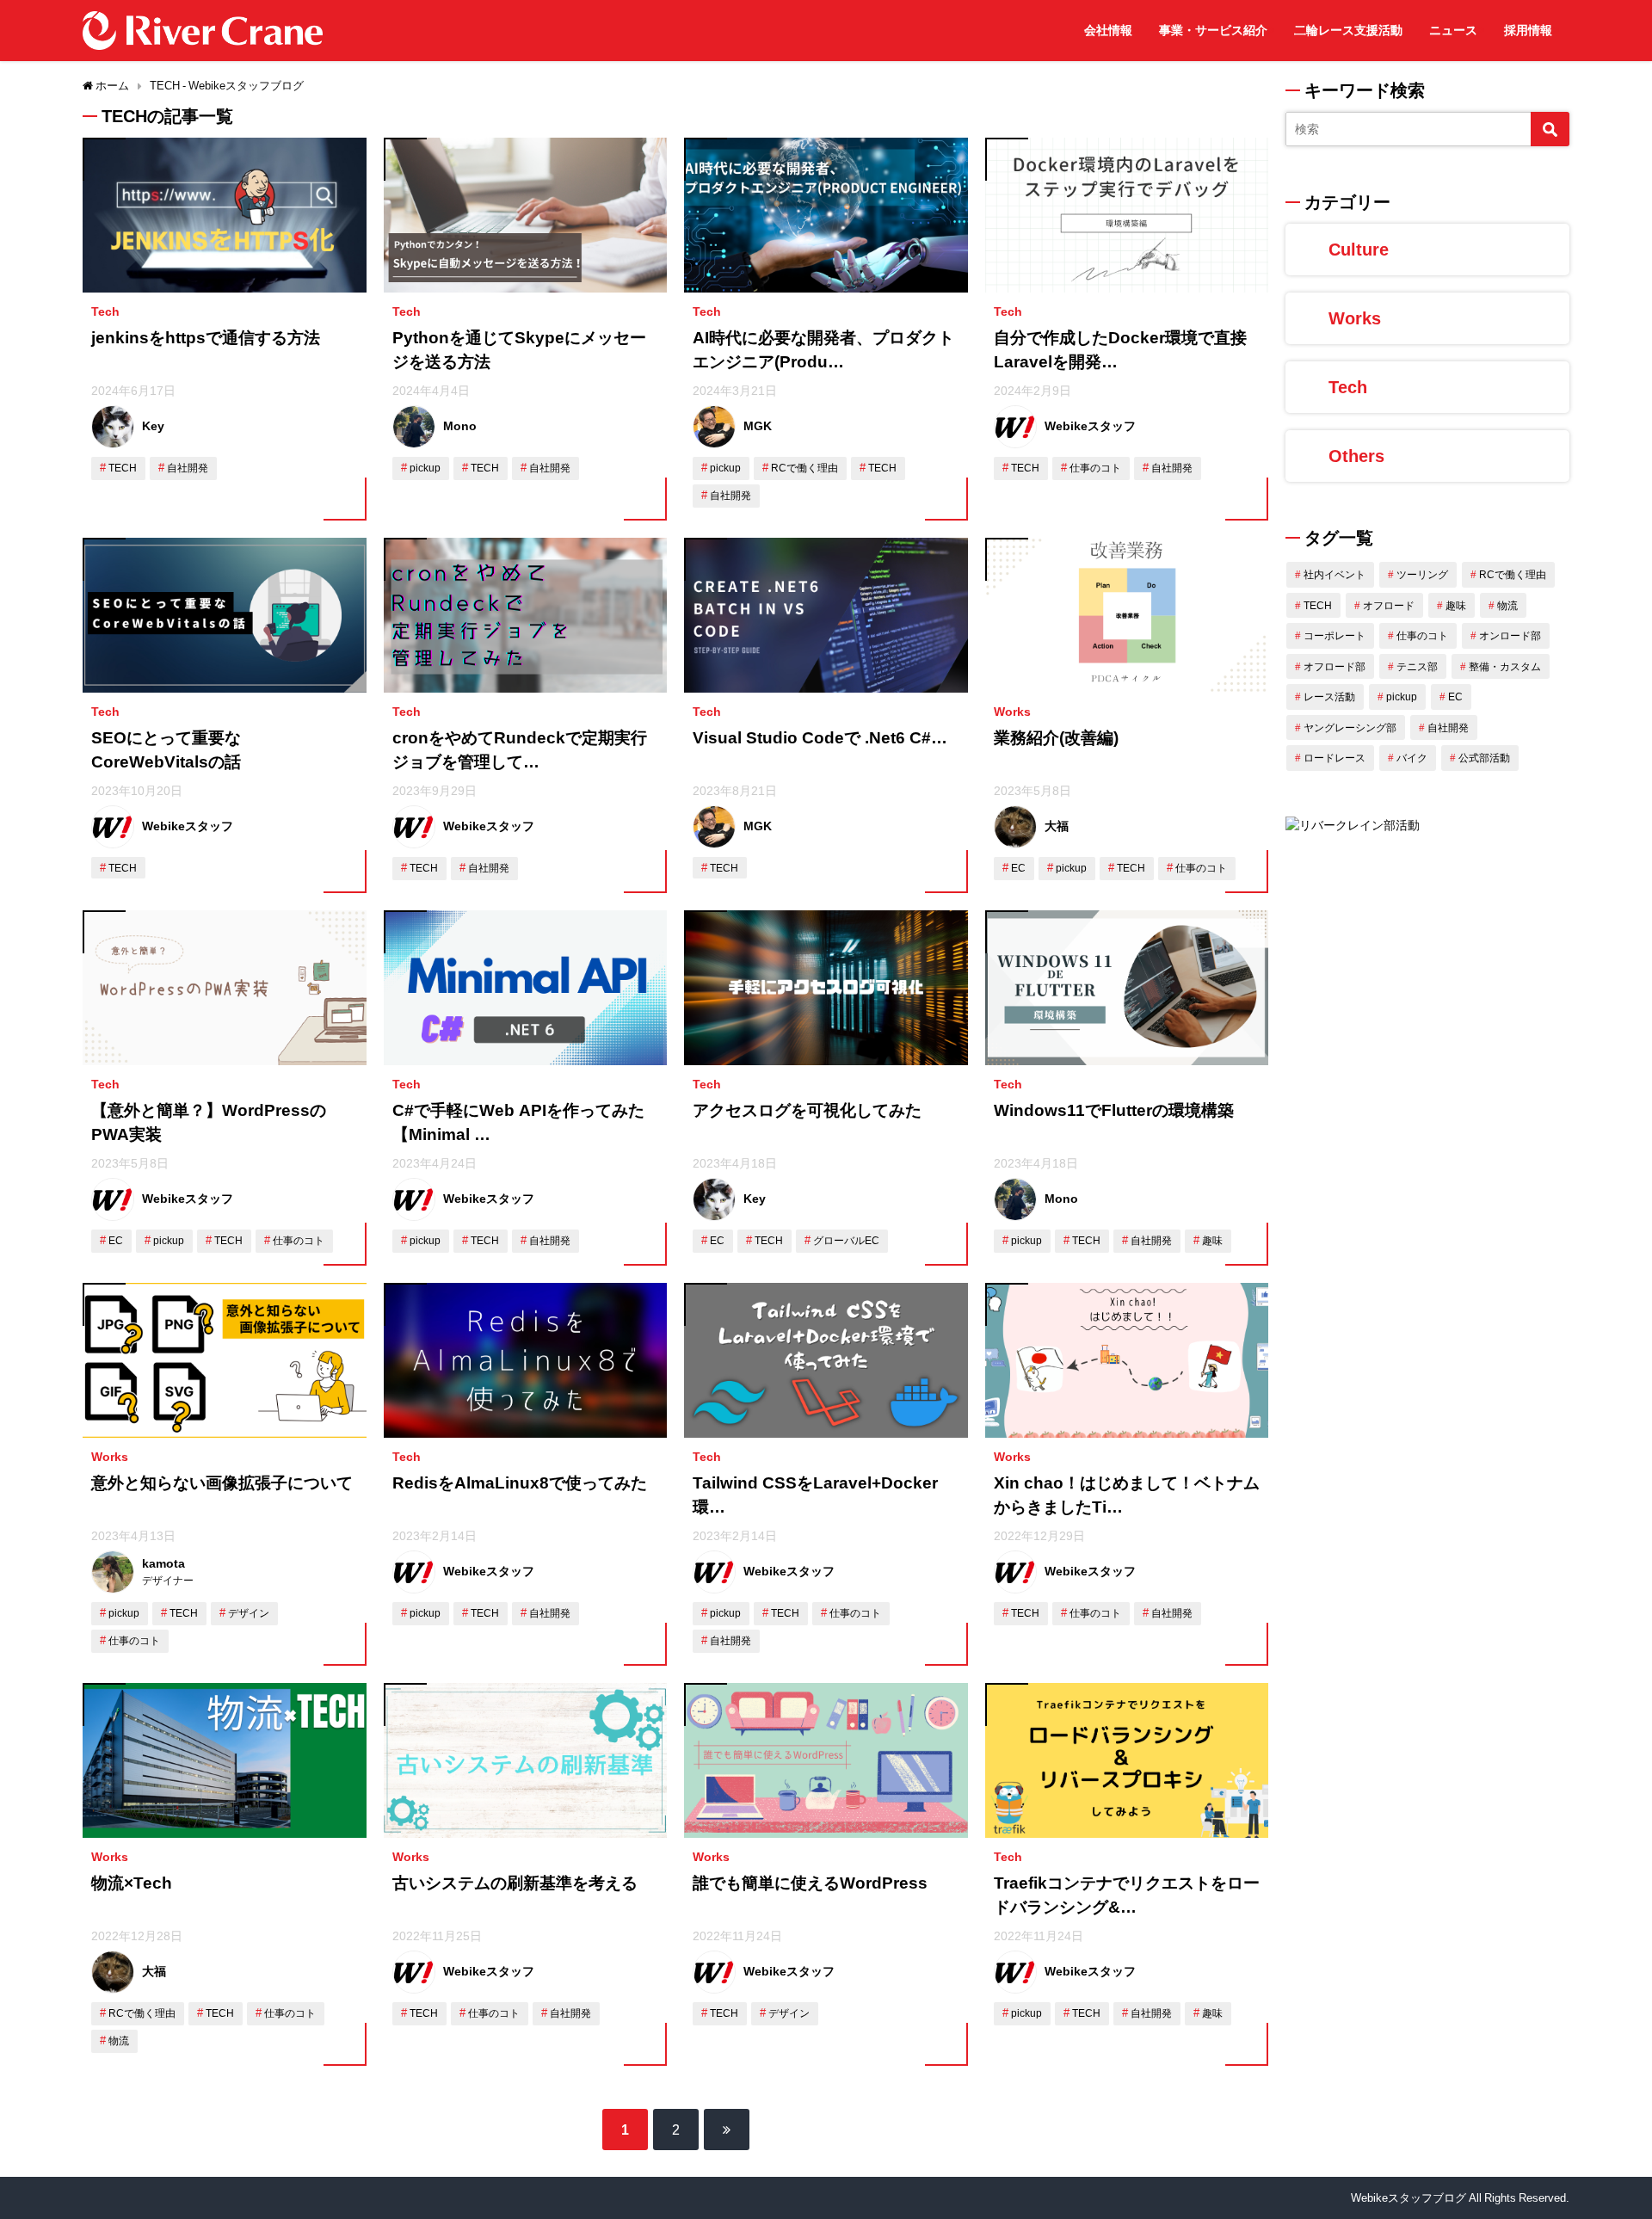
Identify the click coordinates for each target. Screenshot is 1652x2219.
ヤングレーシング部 (1350, 728)
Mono (460, 426)
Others (1356, 456)
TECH (123, 468)
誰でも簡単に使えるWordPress (810, 1883)
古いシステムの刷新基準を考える (515, 1883)
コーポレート (1335, 636)
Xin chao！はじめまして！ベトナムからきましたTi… (1127, 1495)
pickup (425, 468)
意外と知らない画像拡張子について (222, 1483)
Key (153, 426)
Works (1012, 712)
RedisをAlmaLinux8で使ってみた (520, 1483)
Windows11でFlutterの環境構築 (1114, 1110)
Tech (105, 311)
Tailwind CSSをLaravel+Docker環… (815, 1495)
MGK (758, 426)
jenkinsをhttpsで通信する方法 (206, 338)
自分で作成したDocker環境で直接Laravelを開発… (1120, 350)
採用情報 (1528, 30)
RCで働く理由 (804, 468)
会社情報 (1108, 30)
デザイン (249, 1613)
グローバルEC (846, 1241)
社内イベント (1335, 575)
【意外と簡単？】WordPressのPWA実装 (209, 1123)
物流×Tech (132, 1883)
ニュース (1453, 30)
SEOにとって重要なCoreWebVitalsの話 (166, 750)
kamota (163, 1563)
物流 (119, 2041)
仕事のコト (1095, 468)
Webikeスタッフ (1090, 426)
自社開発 (188, 468)
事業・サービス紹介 (1213, 30)
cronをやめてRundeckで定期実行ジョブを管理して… (520, 750)
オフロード (1389, 606)
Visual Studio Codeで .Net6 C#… (820, 738)
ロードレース (1335, 758)
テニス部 (1417, 667)
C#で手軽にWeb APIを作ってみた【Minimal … (518, 1123)
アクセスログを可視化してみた (807, 1110)
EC (1018, 868)
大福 (1057, 826)
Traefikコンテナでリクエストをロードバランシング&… (1127, 1895)
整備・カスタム (1505, 667)
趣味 (1212, 1241)
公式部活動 (1484, 758)
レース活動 (1329, 697)
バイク (1412, 758)
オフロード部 (1335, 667)
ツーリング (1422, 575)
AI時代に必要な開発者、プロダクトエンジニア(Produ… (823, 350)
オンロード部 (1510, 636)
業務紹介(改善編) (1056, 738)
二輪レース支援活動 (1348, 30)
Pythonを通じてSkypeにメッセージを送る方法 (519, 350)
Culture (1359, 250)
